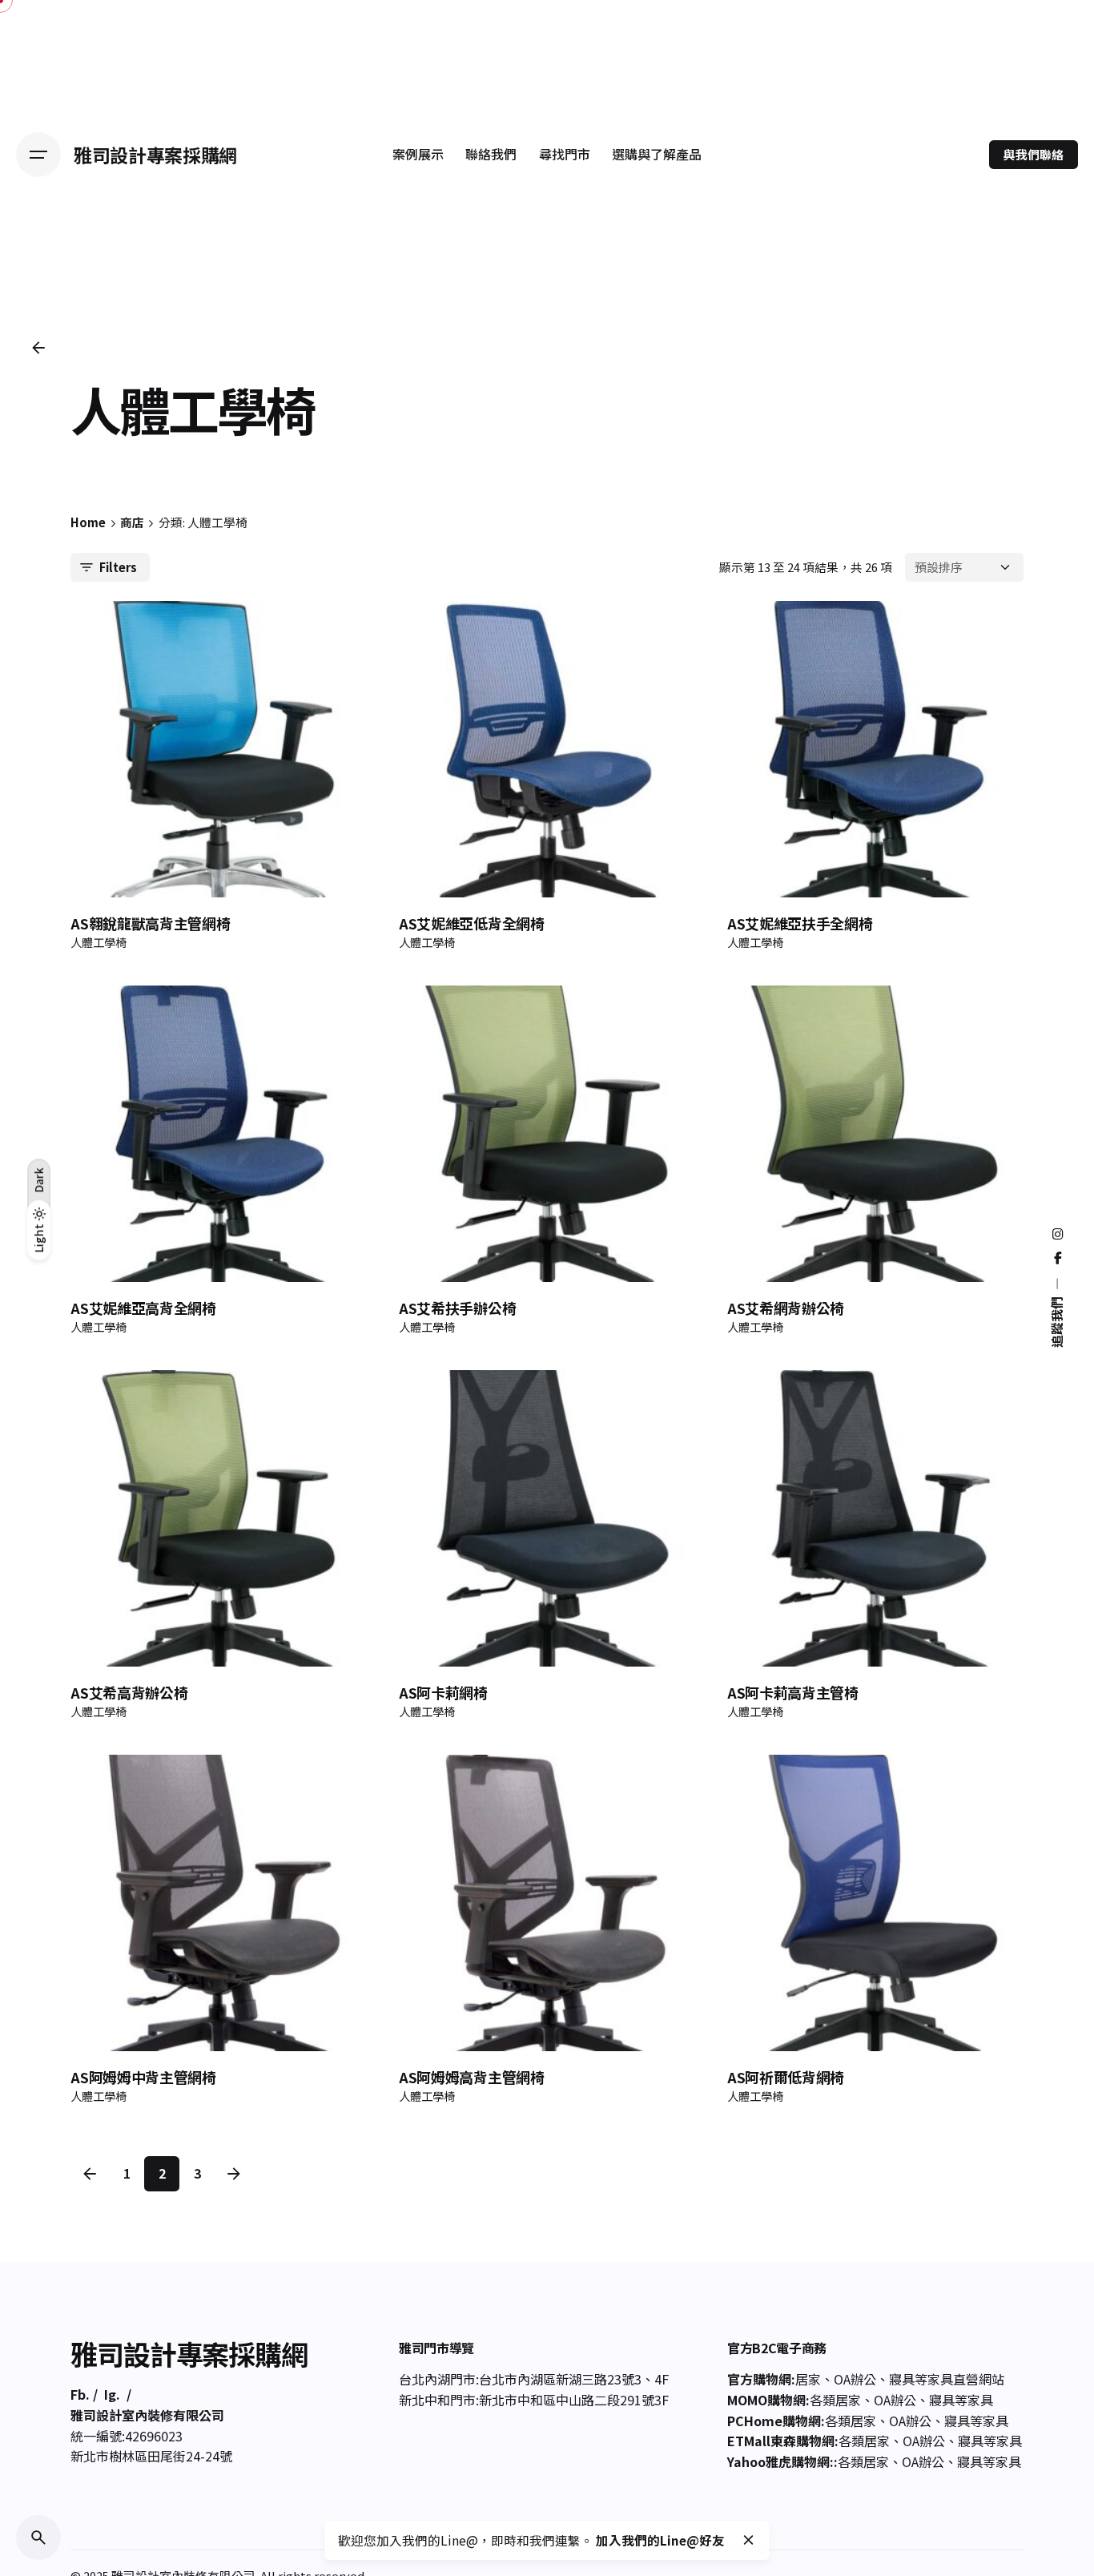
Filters (118, 567)
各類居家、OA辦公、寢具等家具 (901, 2400)
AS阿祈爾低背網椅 (786, 2077)
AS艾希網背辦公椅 (786, 1308)
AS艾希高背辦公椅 (129, 1692)
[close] (749, 2540)
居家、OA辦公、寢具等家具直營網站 (900, 2379)
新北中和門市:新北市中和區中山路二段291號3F (534, 2400)
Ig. (112, 2394)
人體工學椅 (99, 942)
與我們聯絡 (1034, 154)
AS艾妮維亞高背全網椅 (143, 1308)
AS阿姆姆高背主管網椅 (471, 2077)
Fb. (80, 2394)
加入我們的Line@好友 (660, 2540)
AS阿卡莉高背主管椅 (793, 1692)
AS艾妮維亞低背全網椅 (471, 923)
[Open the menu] (38, 155)
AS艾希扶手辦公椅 (457, 1308)
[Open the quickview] (109, 636)
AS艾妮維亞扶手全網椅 (800, 923)
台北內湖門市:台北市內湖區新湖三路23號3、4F (534, 2379)
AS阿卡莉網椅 (443, 1692)
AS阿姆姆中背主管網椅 (143, 2077)
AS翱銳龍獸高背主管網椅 (150, 923)
